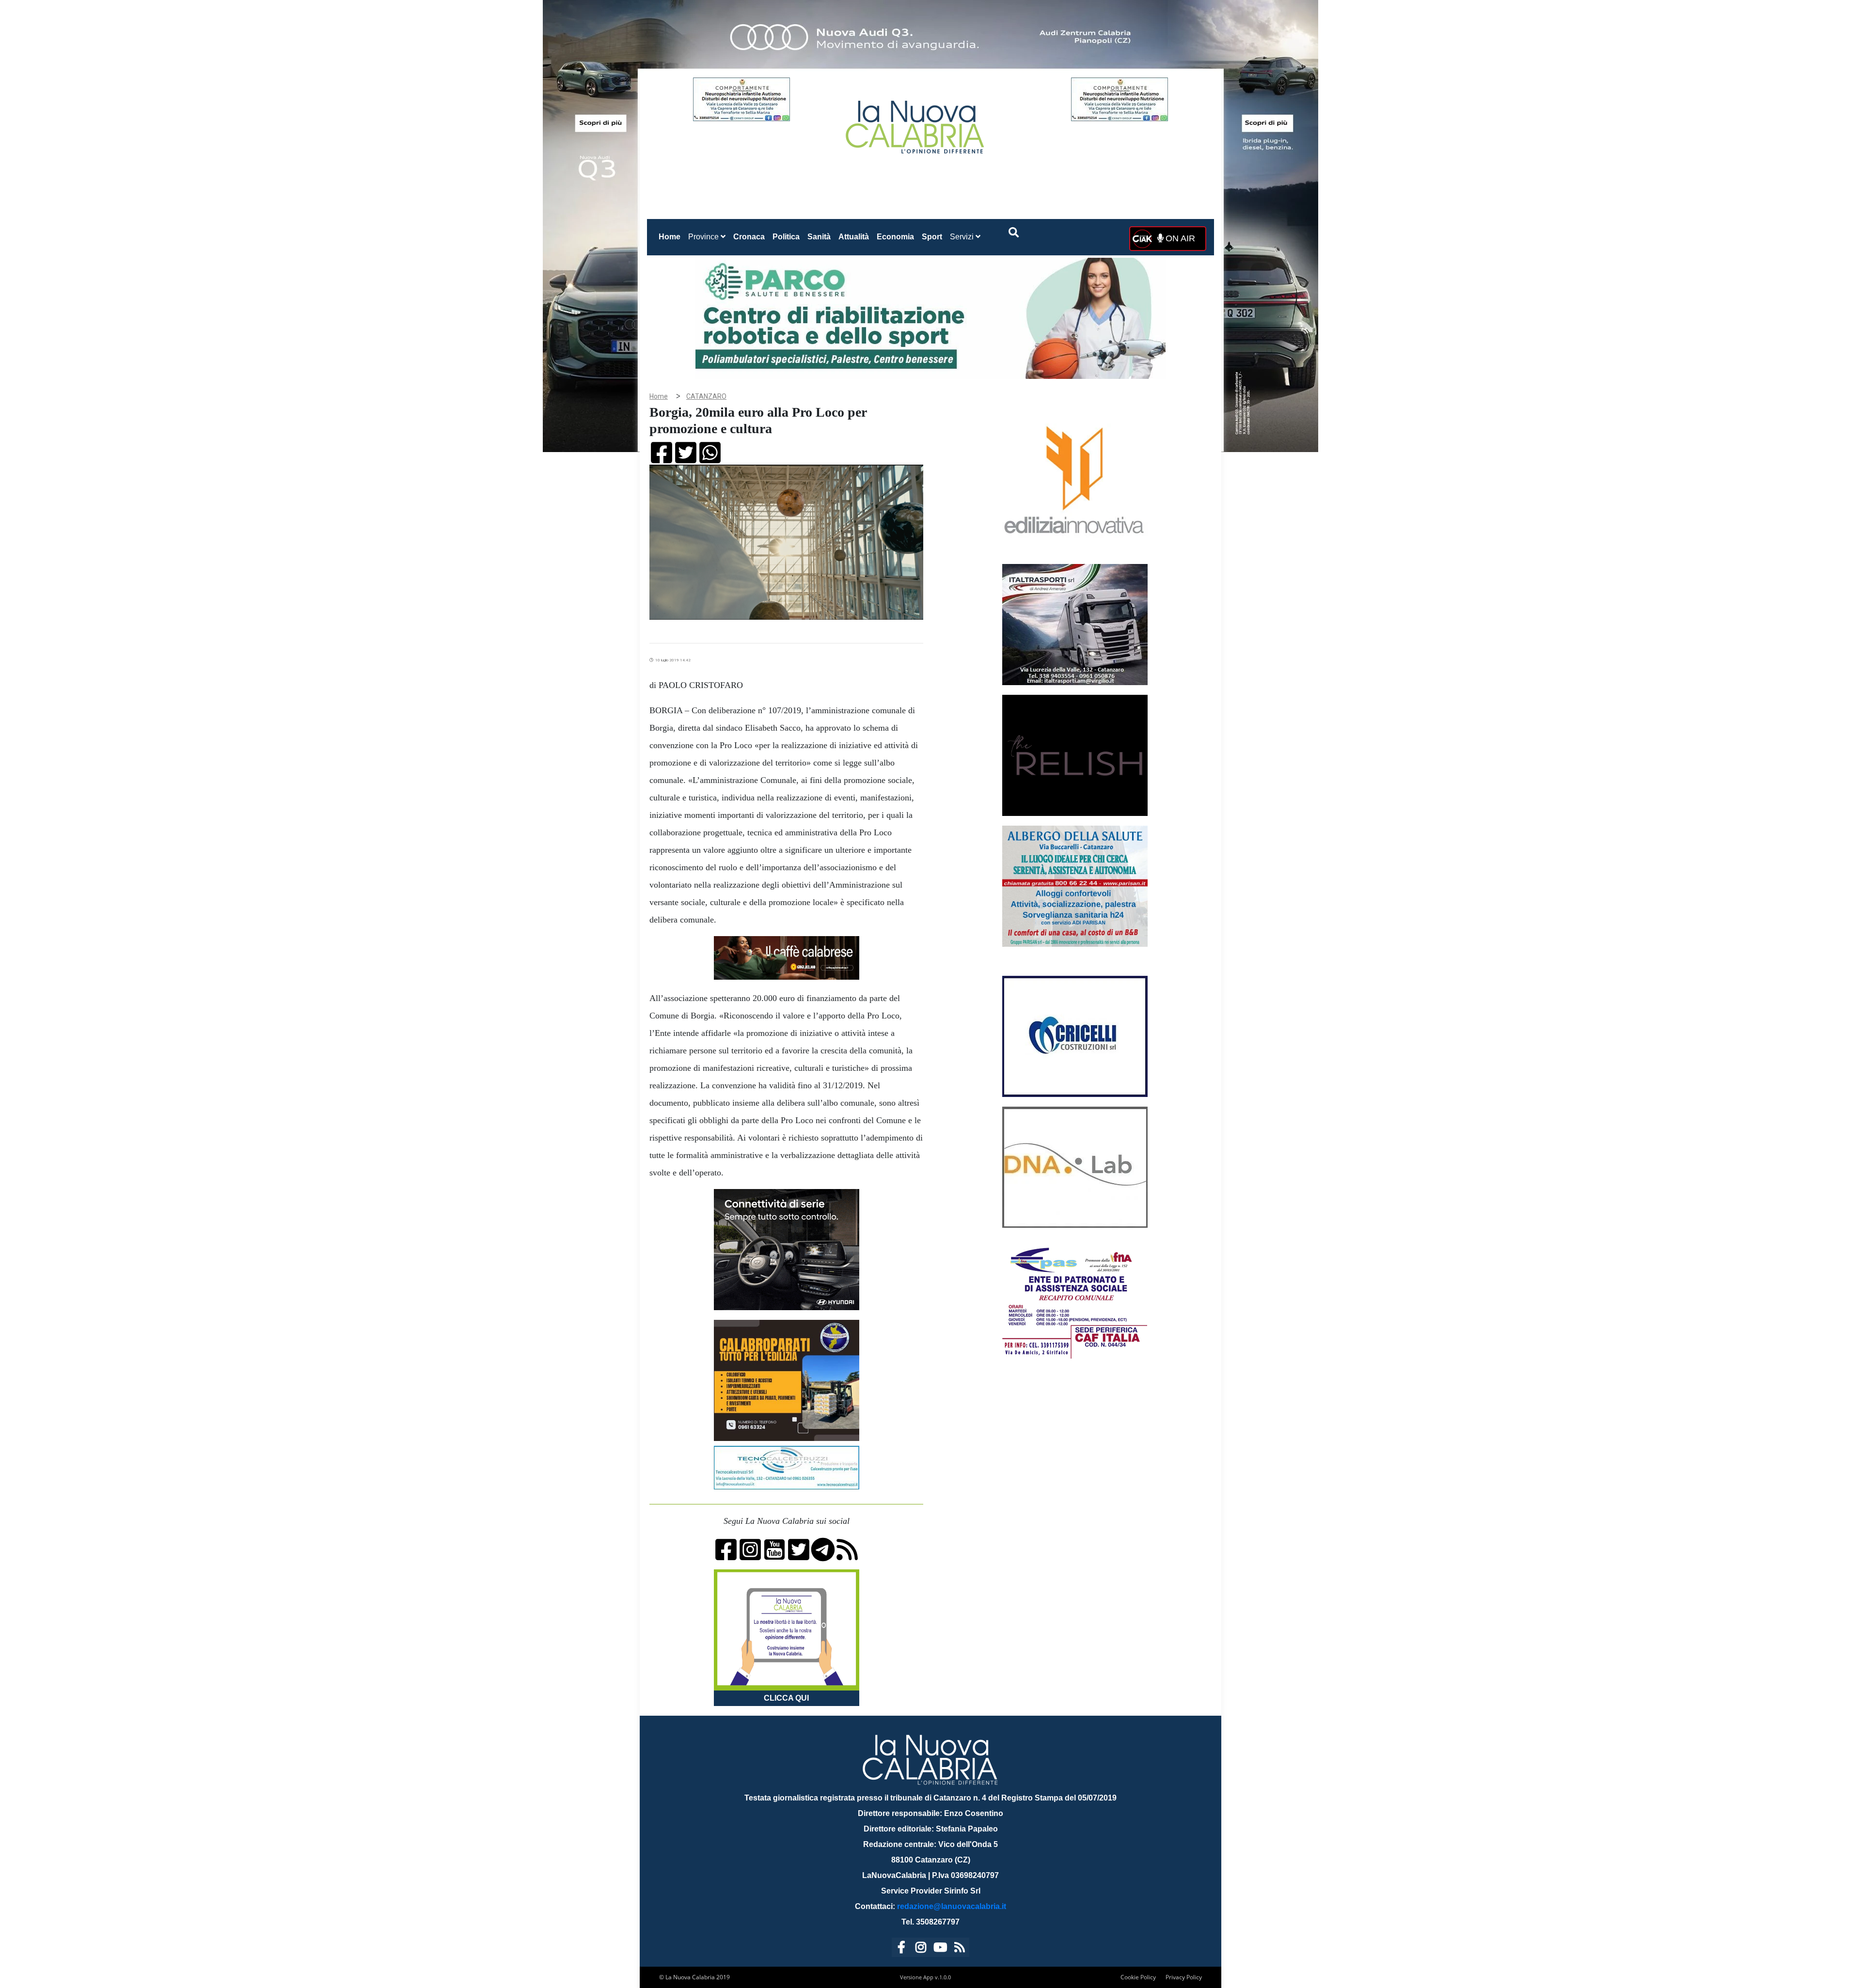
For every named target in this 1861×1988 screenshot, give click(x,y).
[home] (916, 123)
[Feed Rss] (960, 1949)
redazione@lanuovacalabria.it (952, 1906)
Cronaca (749, 237)
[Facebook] (901, 1949)
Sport (932, 237)
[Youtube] (940, 1949)
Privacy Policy (1184, 1977)
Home (671, 236)
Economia (895, 237)
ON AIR (1179, 238)
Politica (786, 237)
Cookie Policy (1138, 1977)
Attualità (854, 237)
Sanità (819, 237)
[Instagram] (921, 1949)
